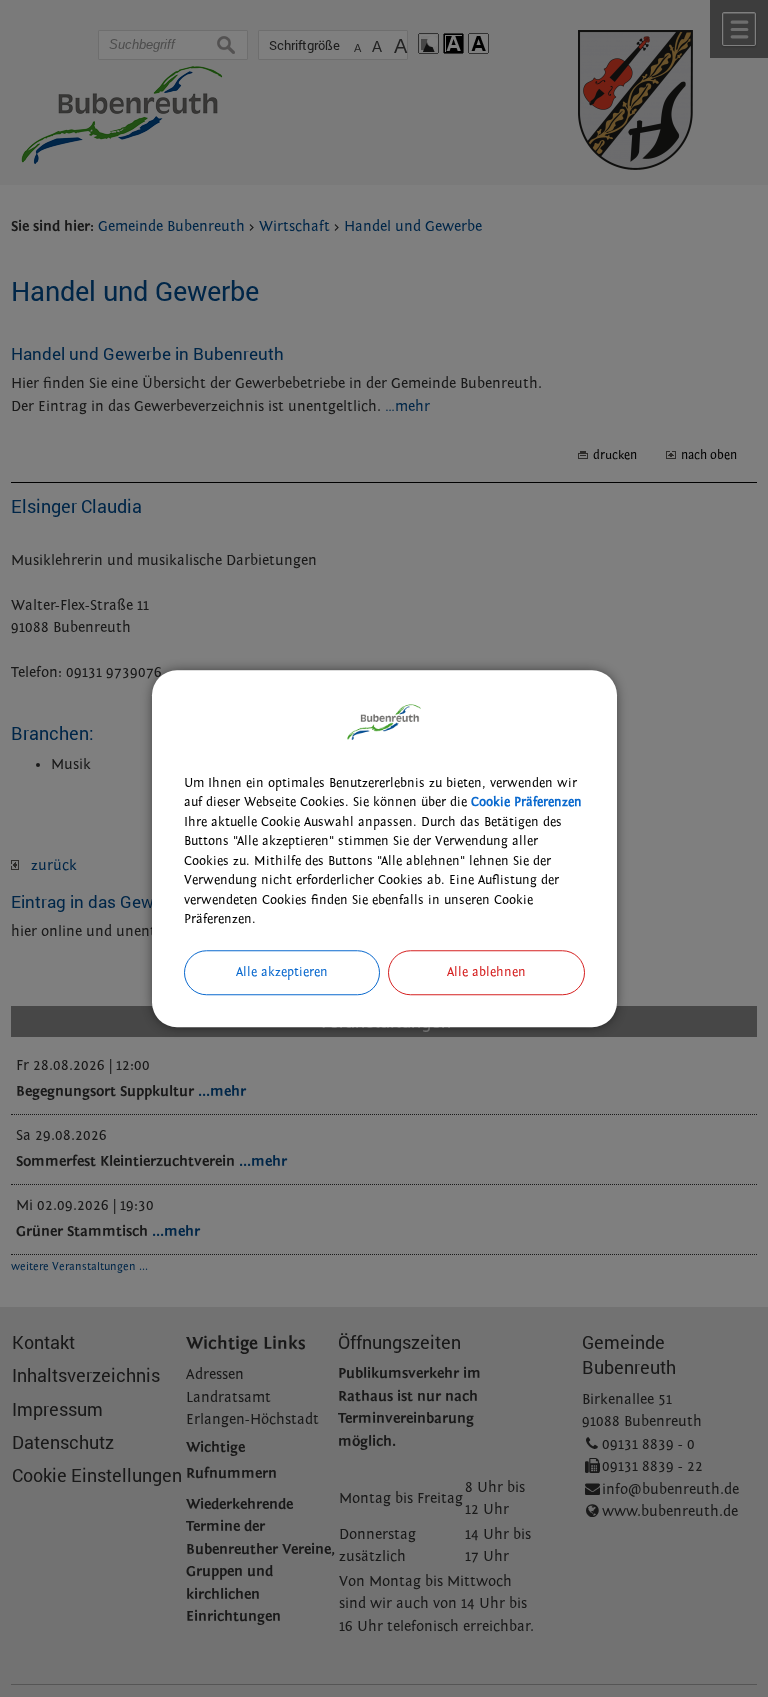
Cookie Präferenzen (526, 802)
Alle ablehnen (486, 972)
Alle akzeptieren (282, 972)
